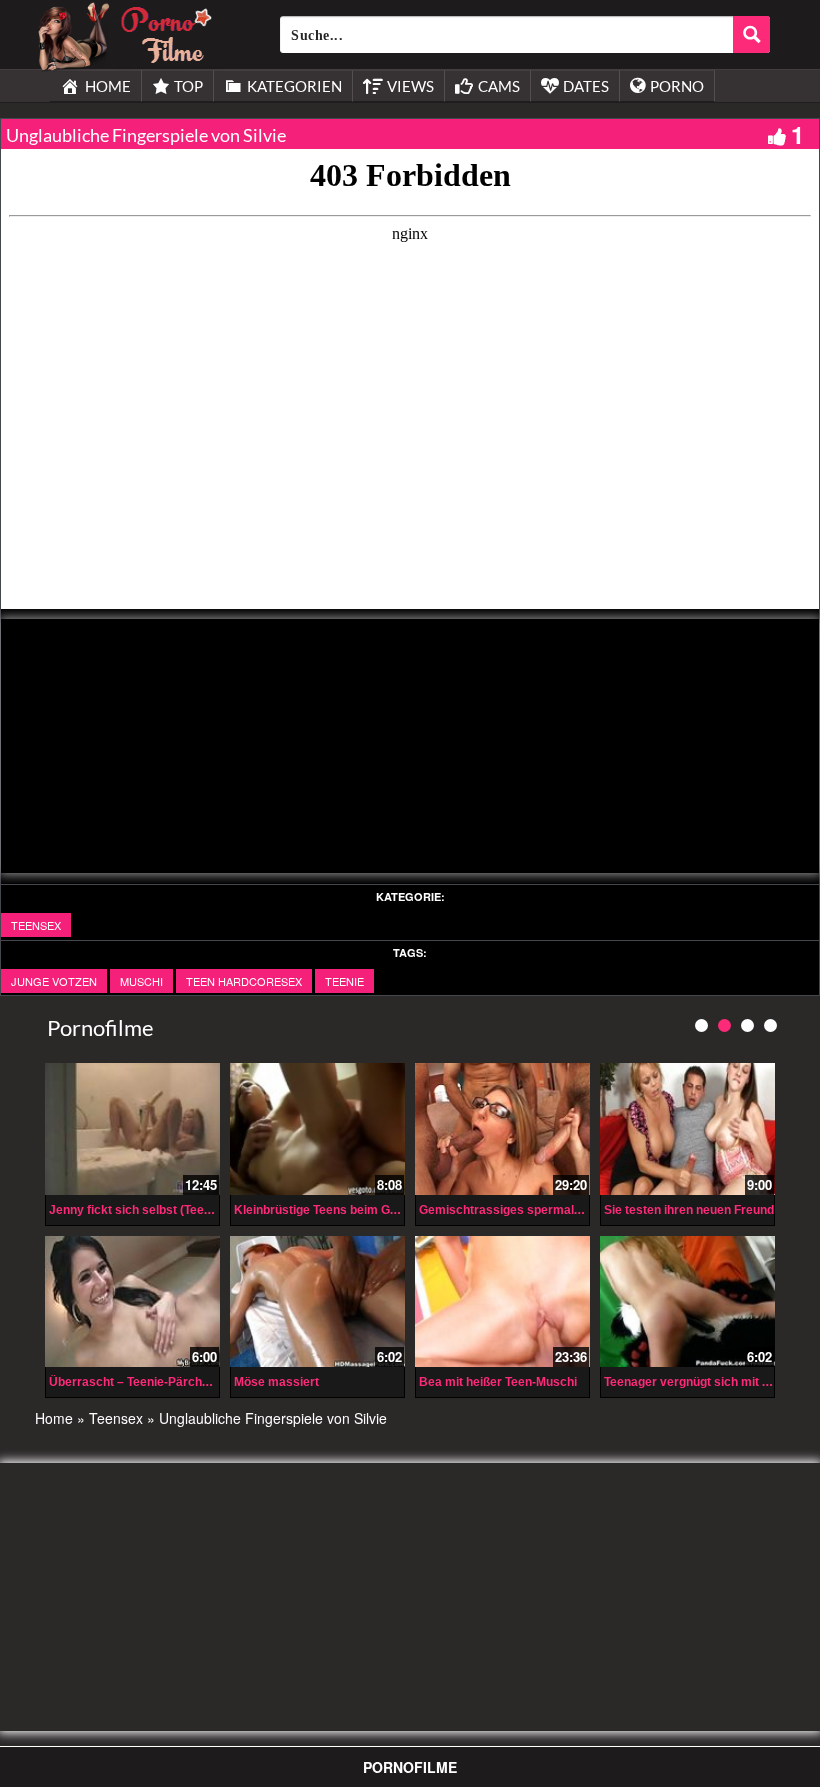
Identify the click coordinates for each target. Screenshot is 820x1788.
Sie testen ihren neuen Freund (689, 1210)
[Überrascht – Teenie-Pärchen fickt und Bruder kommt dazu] (132, 1301)
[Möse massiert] (317, 1301)
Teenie (344, 981)
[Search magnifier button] (751, 34)
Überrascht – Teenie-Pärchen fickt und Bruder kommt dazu (216, 1382)
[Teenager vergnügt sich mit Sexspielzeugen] (687, 1301)
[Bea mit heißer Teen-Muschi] (502, 1301)
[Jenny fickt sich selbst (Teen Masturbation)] (132, 1128)
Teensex (36, 925)
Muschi (141, 981)
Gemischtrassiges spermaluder (509, 1210)
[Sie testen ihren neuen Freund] (687, 1128)
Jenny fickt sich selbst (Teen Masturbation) (171, 1210)
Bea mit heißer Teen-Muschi (498, 1382)
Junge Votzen (54, 981)
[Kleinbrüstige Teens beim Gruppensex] (317, 1128)
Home (54, 1418)
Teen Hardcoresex (244, 981)
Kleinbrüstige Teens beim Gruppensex (342, 1210)
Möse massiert (276, 1382)
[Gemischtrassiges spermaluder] (502, 1128)
